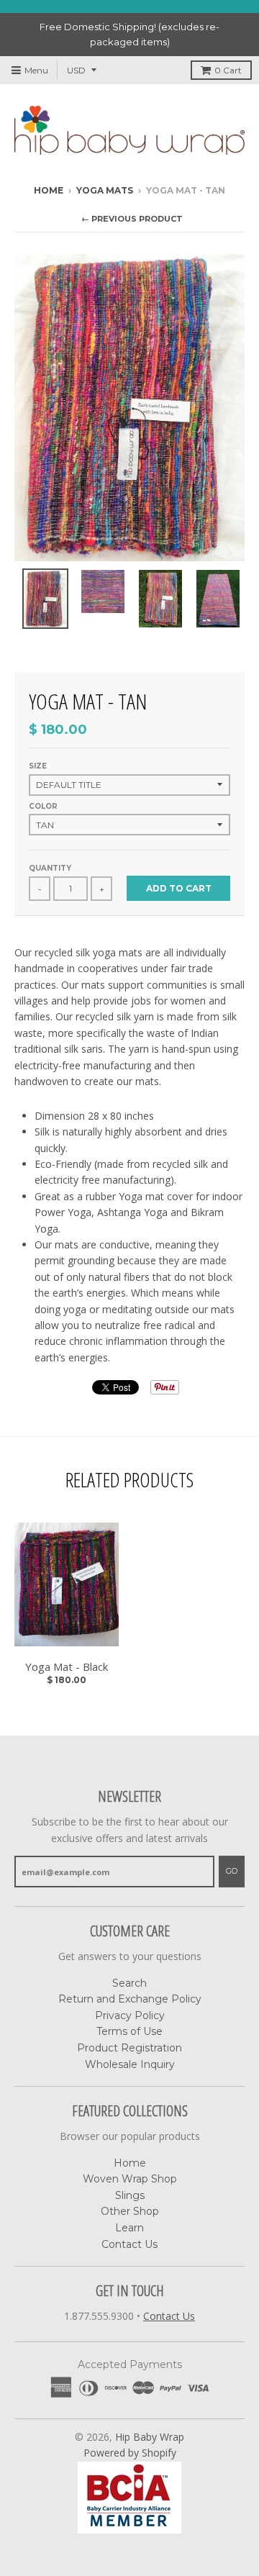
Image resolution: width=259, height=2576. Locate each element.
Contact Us (129, 2244)
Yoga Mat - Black (67, 1666)
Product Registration (129, 2048)
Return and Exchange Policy (130, 1999)
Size (38, 766)
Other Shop (130, 2211)
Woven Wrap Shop (130, 2179)
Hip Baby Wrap (150, 2437)
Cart (228, 70)
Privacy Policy (130, 2015)
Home (49, 190)
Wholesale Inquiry (130, 2064)
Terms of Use (129, 2031)
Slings (130, 2195)
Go (232, 1871)
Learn (129, 2228)
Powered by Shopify (130, 2453)
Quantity (50, 868)
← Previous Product (132, 219)
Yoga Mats (105, 190)
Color (43, 806)
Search (129, 1983)
